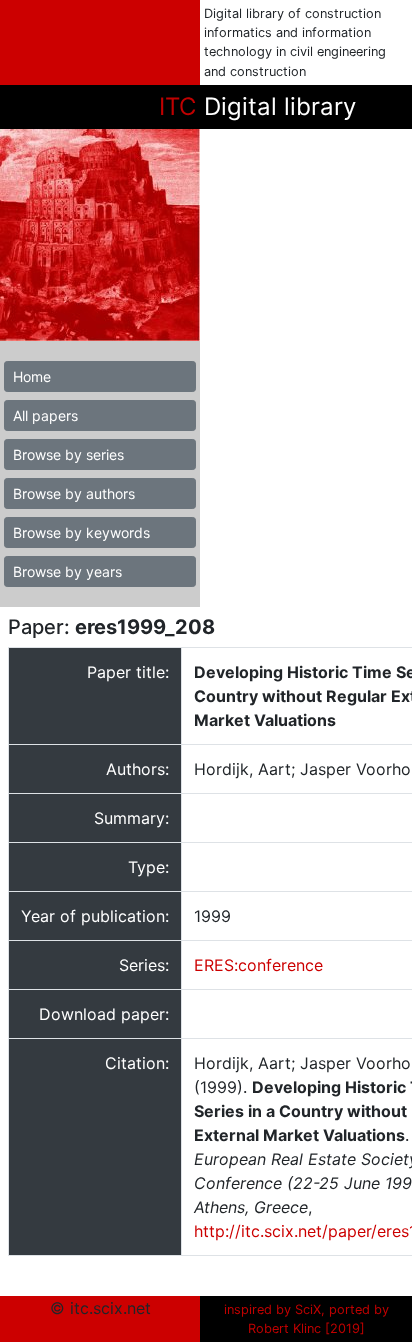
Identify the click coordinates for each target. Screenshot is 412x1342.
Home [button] (32, 376)
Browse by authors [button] (74, 493)
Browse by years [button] (67, 571)
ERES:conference (258, 965)
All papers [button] (45, 415)
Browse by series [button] (68, 454)
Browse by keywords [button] (81, 532)
